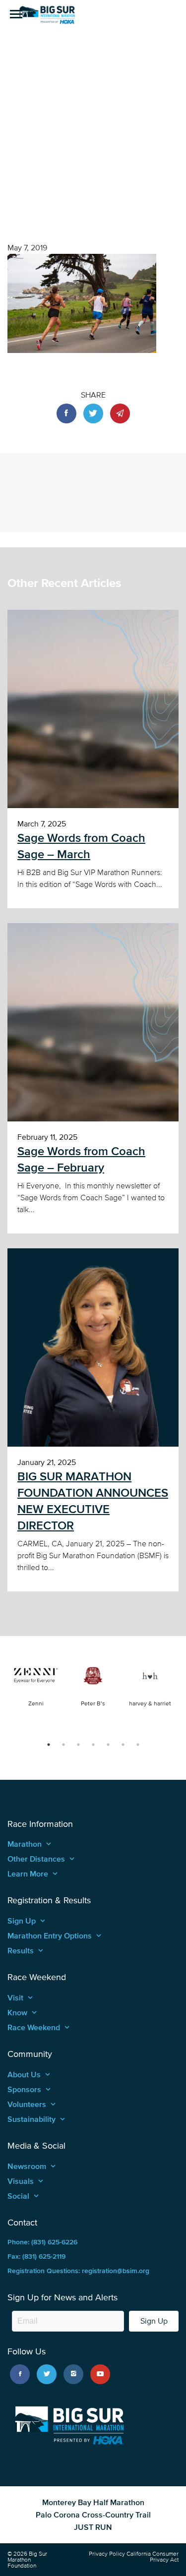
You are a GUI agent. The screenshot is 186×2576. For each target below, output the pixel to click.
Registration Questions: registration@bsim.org (78, 2271)
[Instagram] (73, 2374)
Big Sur (47, 15)
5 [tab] (108, 1745)
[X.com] (47, 2374)
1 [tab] (49, 1745)
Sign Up (154, 2321)
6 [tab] (123, 1745)
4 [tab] (93, 1745)
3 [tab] (78, 1745)
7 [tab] (138, 1745)
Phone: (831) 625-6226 (42, 2242)
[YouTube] (100, 2374)
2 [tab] (63, 1745)
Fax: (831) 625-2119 (36, 2256)
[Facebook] (20, 2374)
